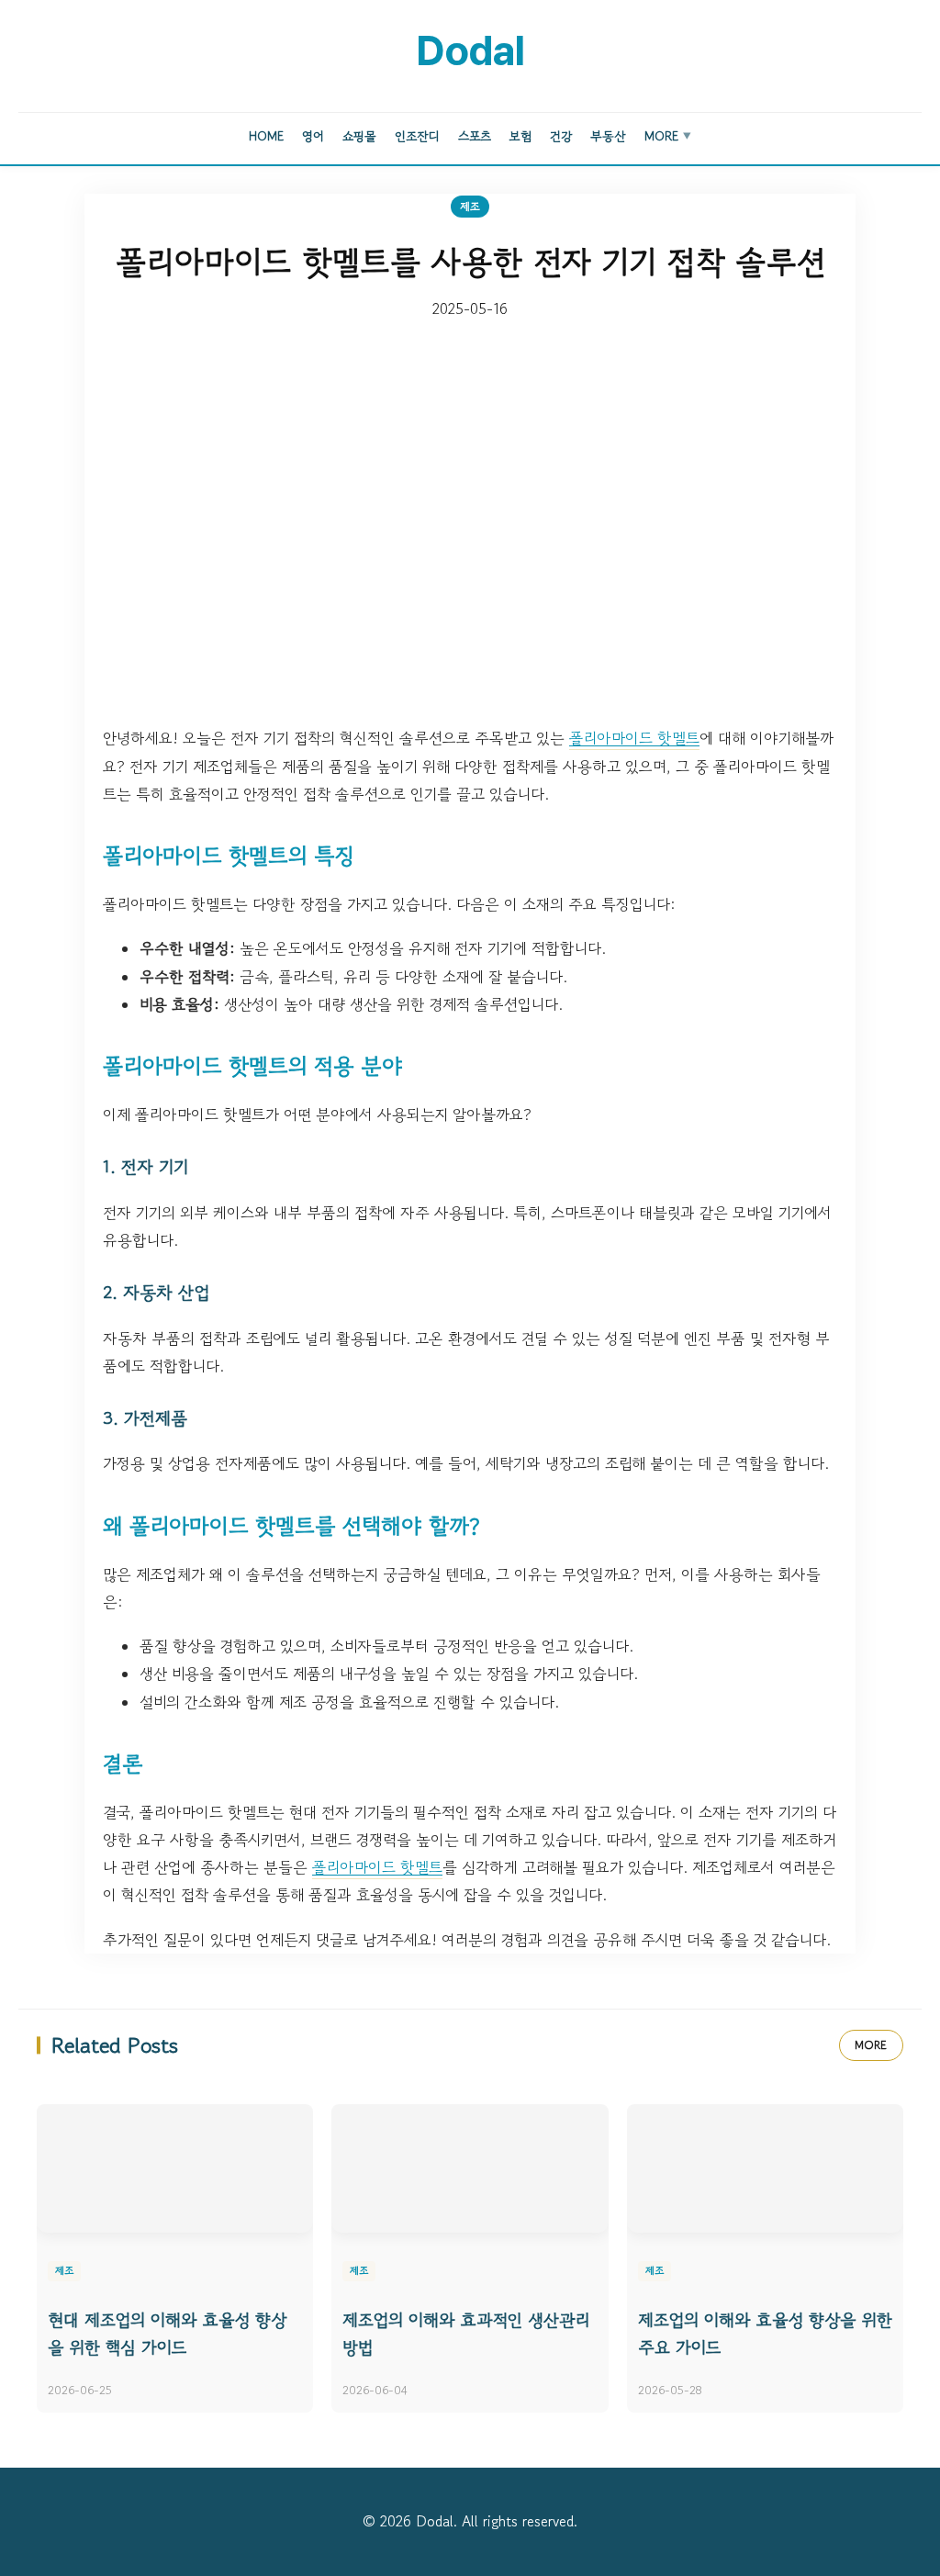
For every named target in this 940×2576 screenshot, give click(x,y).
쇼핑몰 (359, 136)
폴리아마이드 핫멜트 (634, 738)
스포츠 (475, 136)
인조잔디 (417, 136)
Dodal (470, 50)
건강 (561, 136)
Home (266, 136)
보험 (520, 136)
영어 (313, 136)
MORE (871, 2045)
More (668, 136)
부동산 (608, 136)
